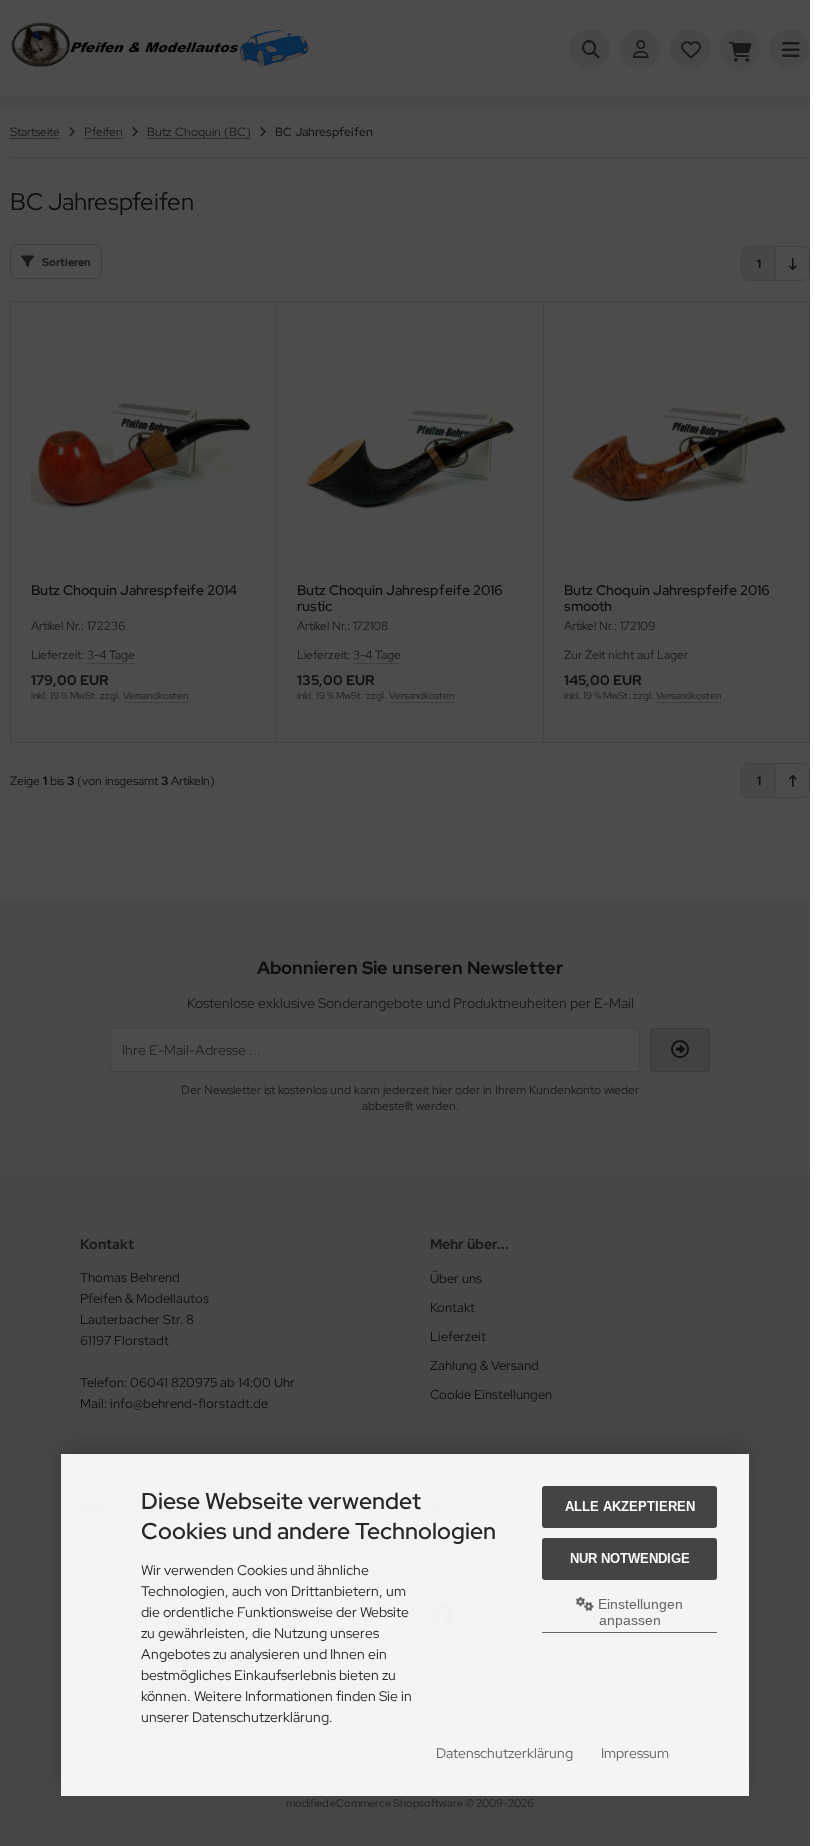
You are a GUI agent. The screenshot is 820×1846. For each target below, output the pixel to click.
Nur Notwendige (630, 1558)
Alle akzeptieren (630, 1506)
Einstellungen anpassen (638, 1612)
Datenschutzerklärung (504, 1753)
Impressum (635, 1753)
